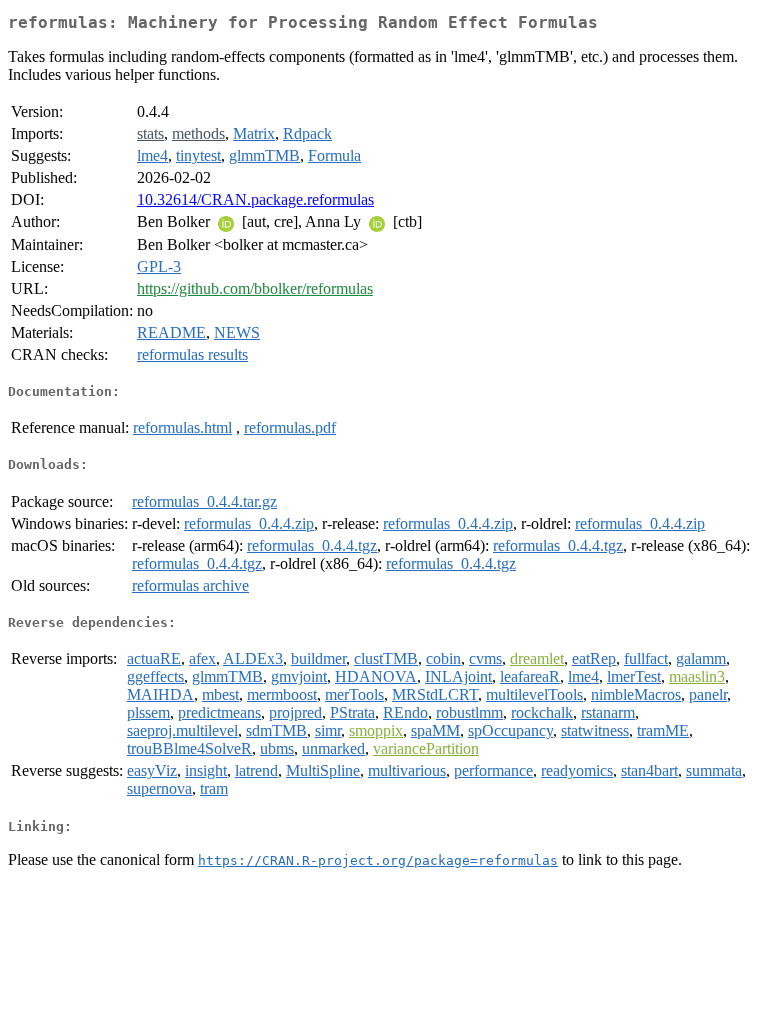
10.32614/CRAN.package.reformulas (255, 199)
